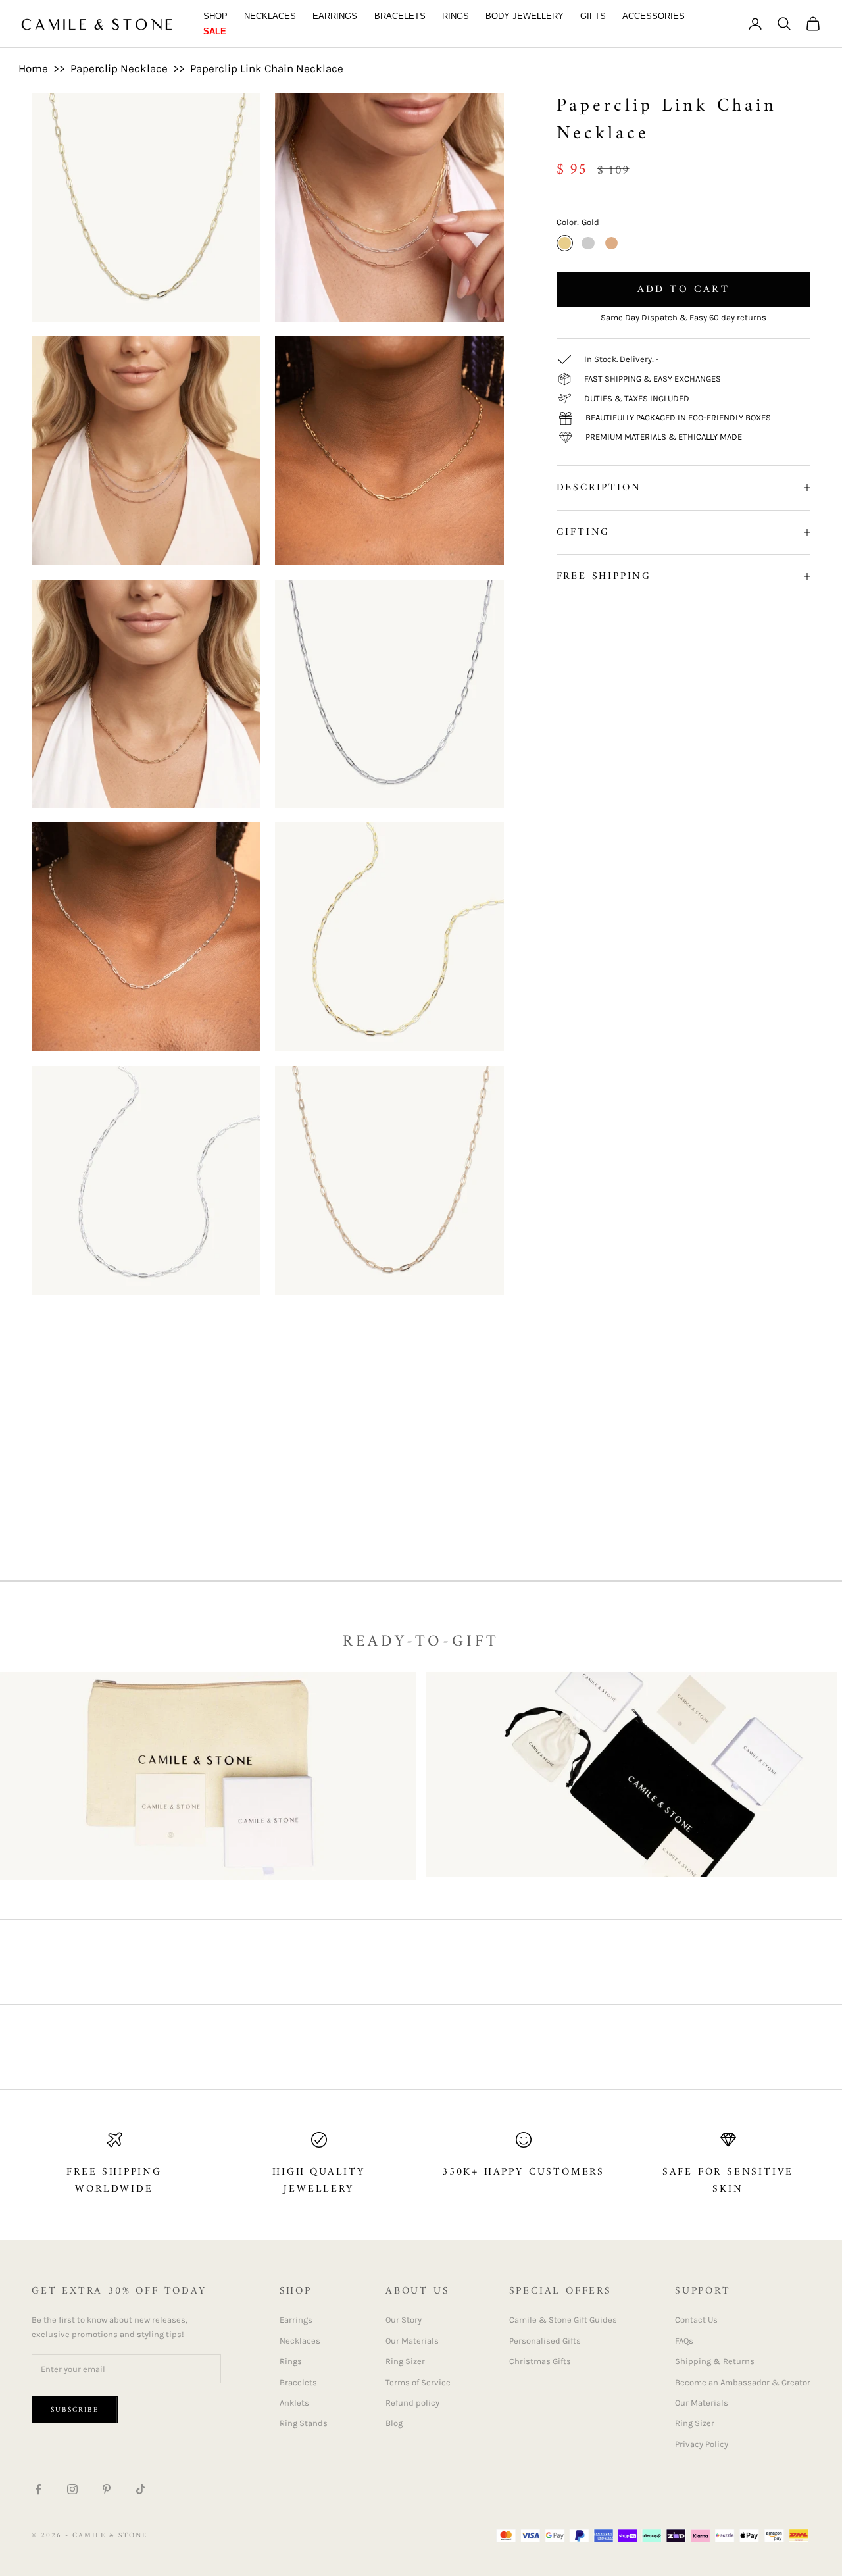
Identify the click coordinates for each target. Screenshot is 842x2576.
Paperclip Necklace (119, 68)
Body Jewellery (525, 16)
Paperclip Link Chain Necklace (267, 68)
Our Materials (412, 2341)
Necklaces (270, 16)
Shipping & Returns (715, 2361)
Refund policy (412, 2403)
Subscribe (75, 2410)
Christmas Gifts (540, 2361)
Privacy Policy (702, 2444)
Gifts (593, 16)
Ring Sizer (405, 2361)
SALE (215, 31)
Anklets (294, 2403)
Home (33, 68)
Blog (394, 2423)
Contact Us (696, 2320)
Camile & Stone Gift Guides (563, 2320)
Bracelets (400, 16)
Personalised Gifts (545, 2341)
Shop (215, 16)
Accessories (654, 16)
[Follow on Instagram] (72, 2489)
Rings (456, 16)
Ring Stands (304, 2423)
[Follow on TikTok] (141, 2489)
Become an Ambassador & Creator (743, 2382)
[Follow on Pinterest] (107, 2489)
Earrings (335, 16)
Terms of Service (418, 2382)
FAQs (684, 2341)
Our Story (404, 2320)
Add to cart (683, 290)
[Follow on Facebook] (38, 2489)
